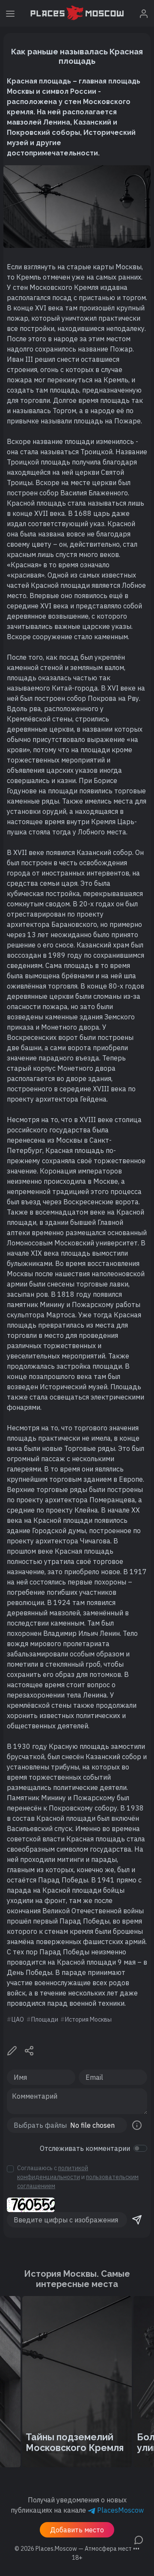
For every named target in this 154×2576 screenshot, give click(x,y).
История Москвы (88, 2019)
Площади (45, 2019)
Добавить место (77, 2530)
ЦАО (18, 2019)
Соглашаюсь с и (78, 2177)
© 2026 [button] (77, 2549)
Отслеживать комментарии (85, 2148)
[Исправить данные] (12, 2050)
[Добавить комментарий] (139, 2539)
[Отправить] (137, 2220)
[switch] (140, 2148)
